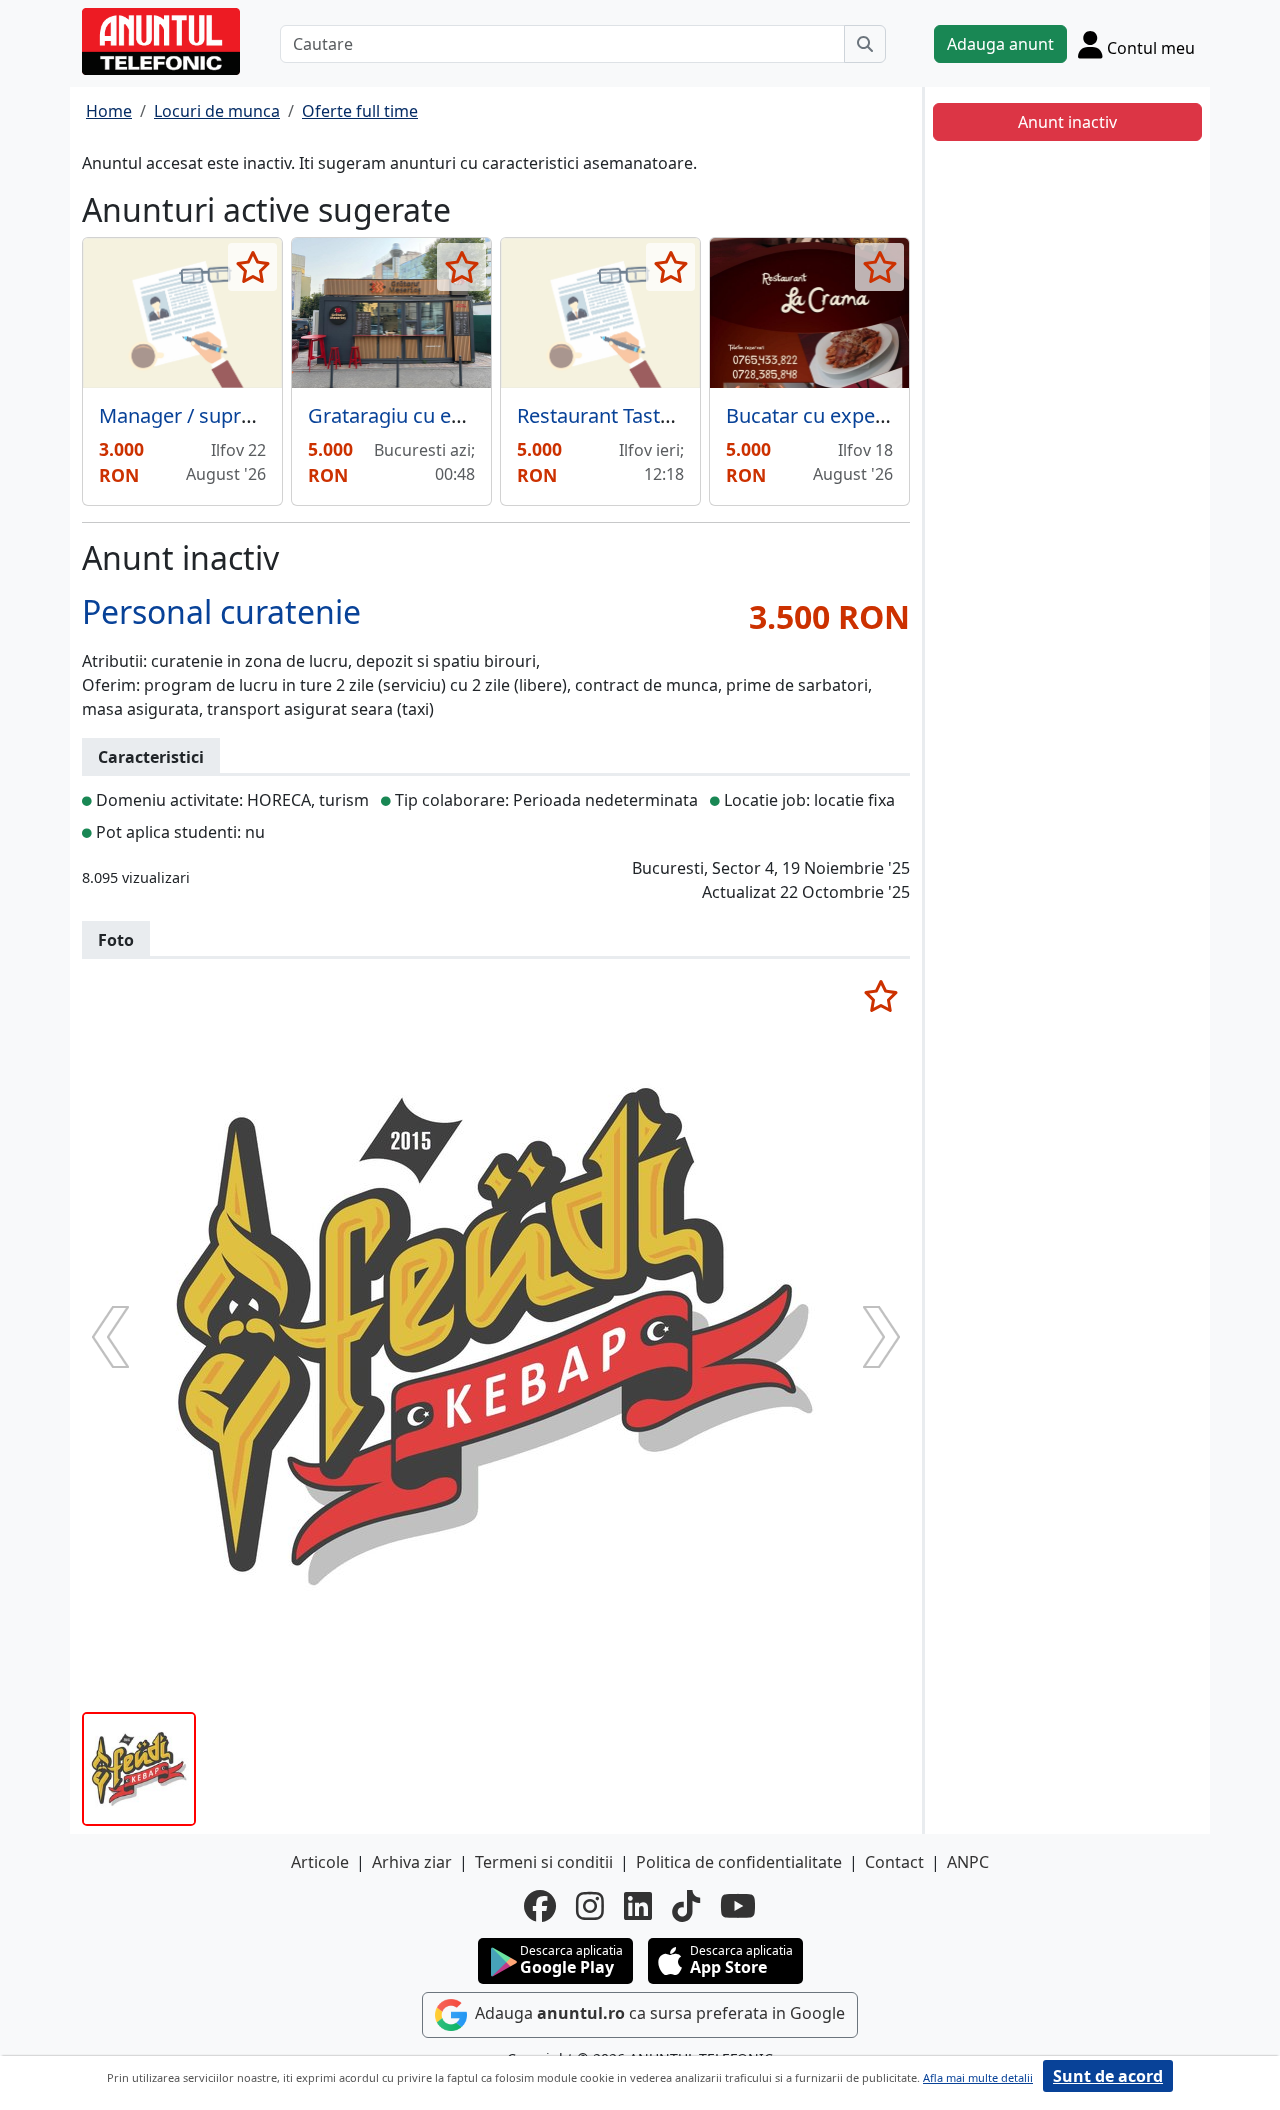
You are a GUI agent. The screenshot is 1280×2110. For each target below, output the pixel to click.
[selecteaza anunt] (252, 267)
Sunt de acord (1108, 2076)
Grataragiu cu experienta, (426, 415)
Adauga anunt (1000, 44)
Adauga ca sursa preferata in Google (658, 2013)
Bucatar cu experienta (827, 415)
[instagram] (590, 1906)
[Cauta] (865, 44)
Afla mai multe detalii (978, 2077)
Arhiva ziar (412, 1862)
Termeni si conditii (544, 1862)
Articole (320, 1862)
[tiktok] (686, 1906)
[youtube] (738, 1906)
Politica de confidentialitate (739, 1862)
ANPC (968, 1862)
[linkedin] (638, 1906)
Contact (894, 1862)
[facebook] (540, 1906)
